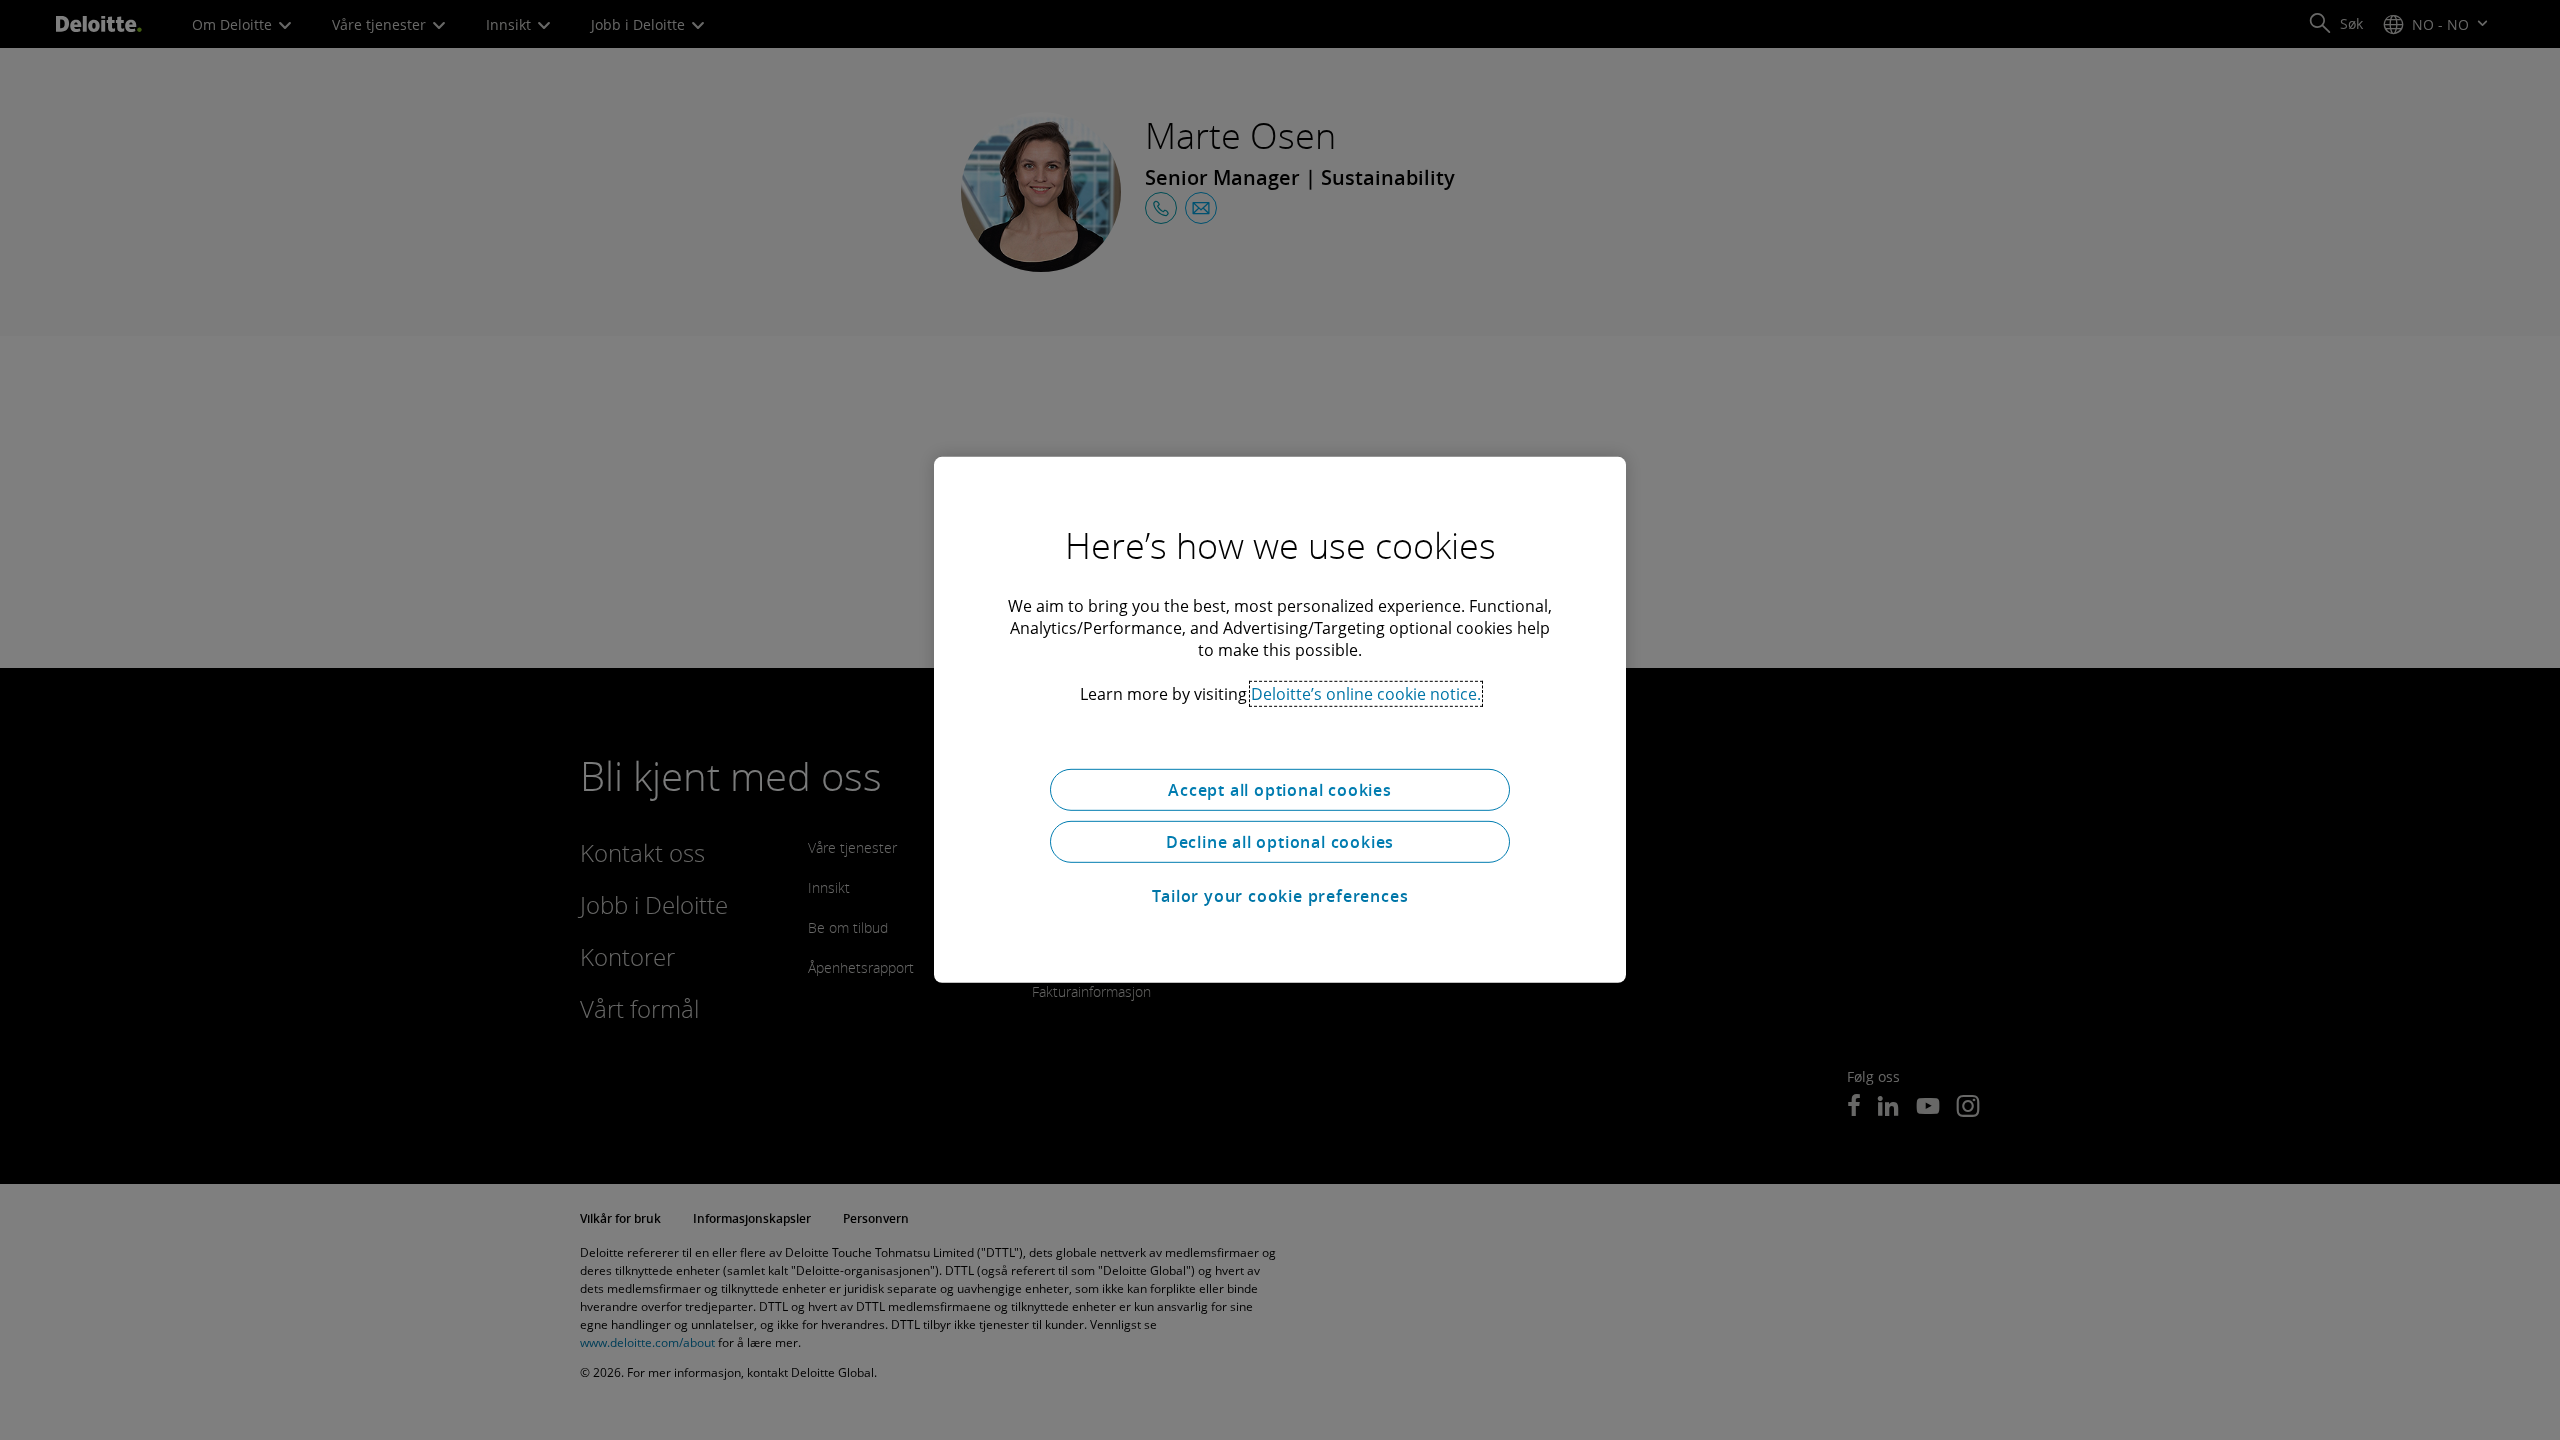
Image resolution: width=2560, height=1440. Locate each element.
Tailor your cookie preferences (1280, 896)
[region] (1280, 720)
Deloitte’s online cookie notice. (1366, 694)
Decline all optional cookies (1280, 842)
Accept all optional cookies (1280, 790)
